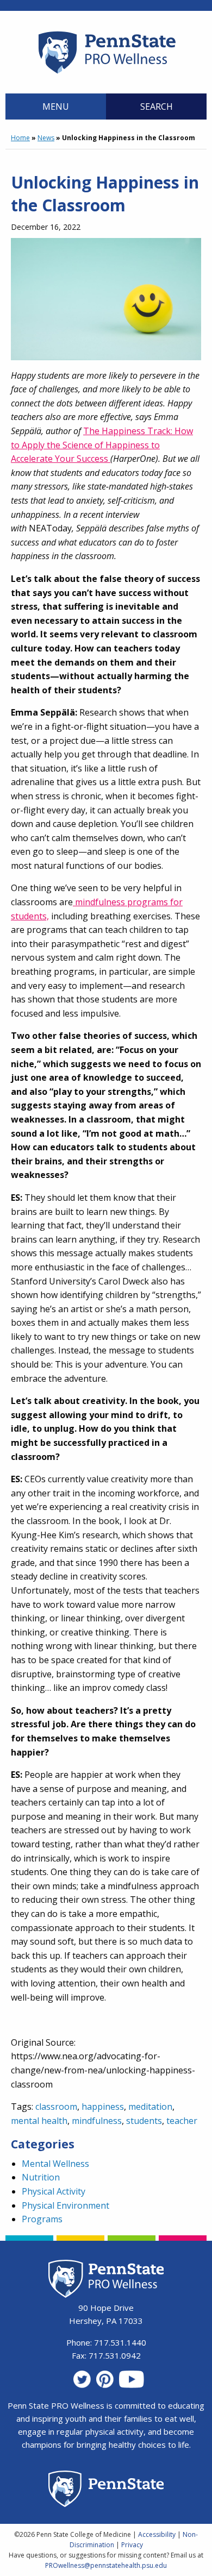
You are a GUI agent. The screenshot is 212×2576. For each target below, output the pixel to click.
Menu (56, 106)
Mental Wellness (55, 2164)
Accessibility (157, 2534)
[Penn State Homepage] (106, 2490)
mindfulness (97, 2121)
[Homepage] (106, 73)
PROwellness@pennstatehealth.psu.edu (106, 2565)
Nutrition (41, 2177)
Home (20, 138)
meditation (150, 2107)
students (144, 2121)
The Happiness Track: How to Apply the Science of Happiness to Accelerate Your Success (102, 445)
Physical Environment (66, 2205)
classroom (56, 2107)
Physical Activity (54, 2191)
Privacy (132, 2545)
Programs (42, 2219)
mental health (39, 2121)
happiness (103, 2107)
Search (157, 106)
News (46, 138)
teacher (182, 2121)
